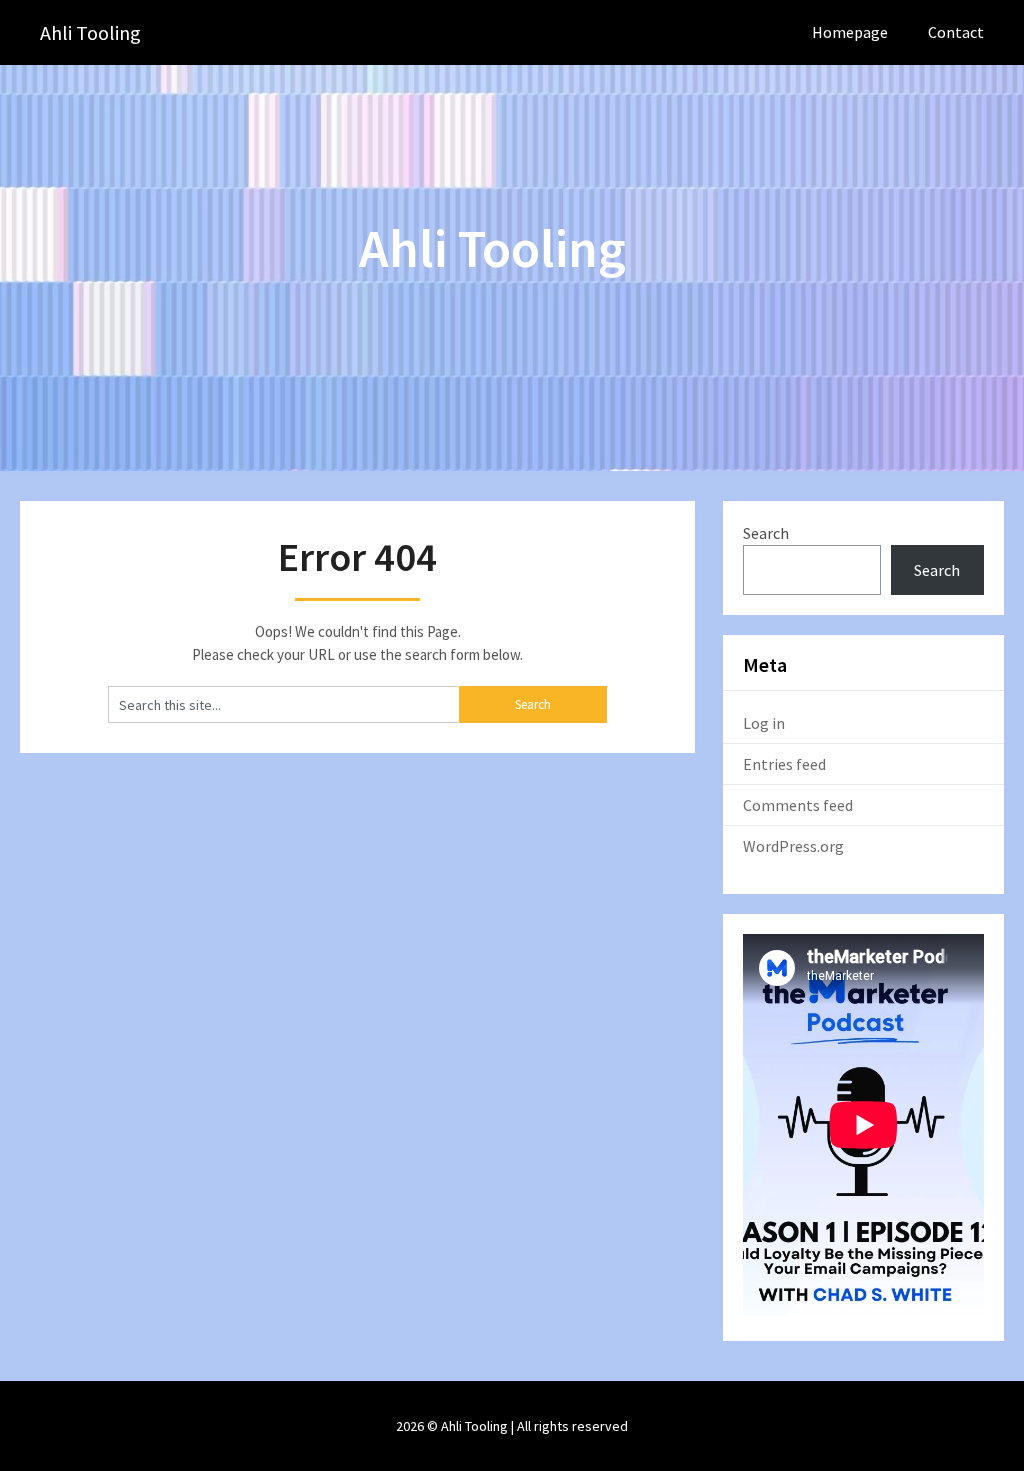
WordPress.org (793, 846)
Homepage (850, 32)
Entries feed (784, 764)
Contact (956, 32)
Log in (764, 723)
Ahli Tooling (90, 32)
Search (766, 533)
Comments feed (798, 805)
